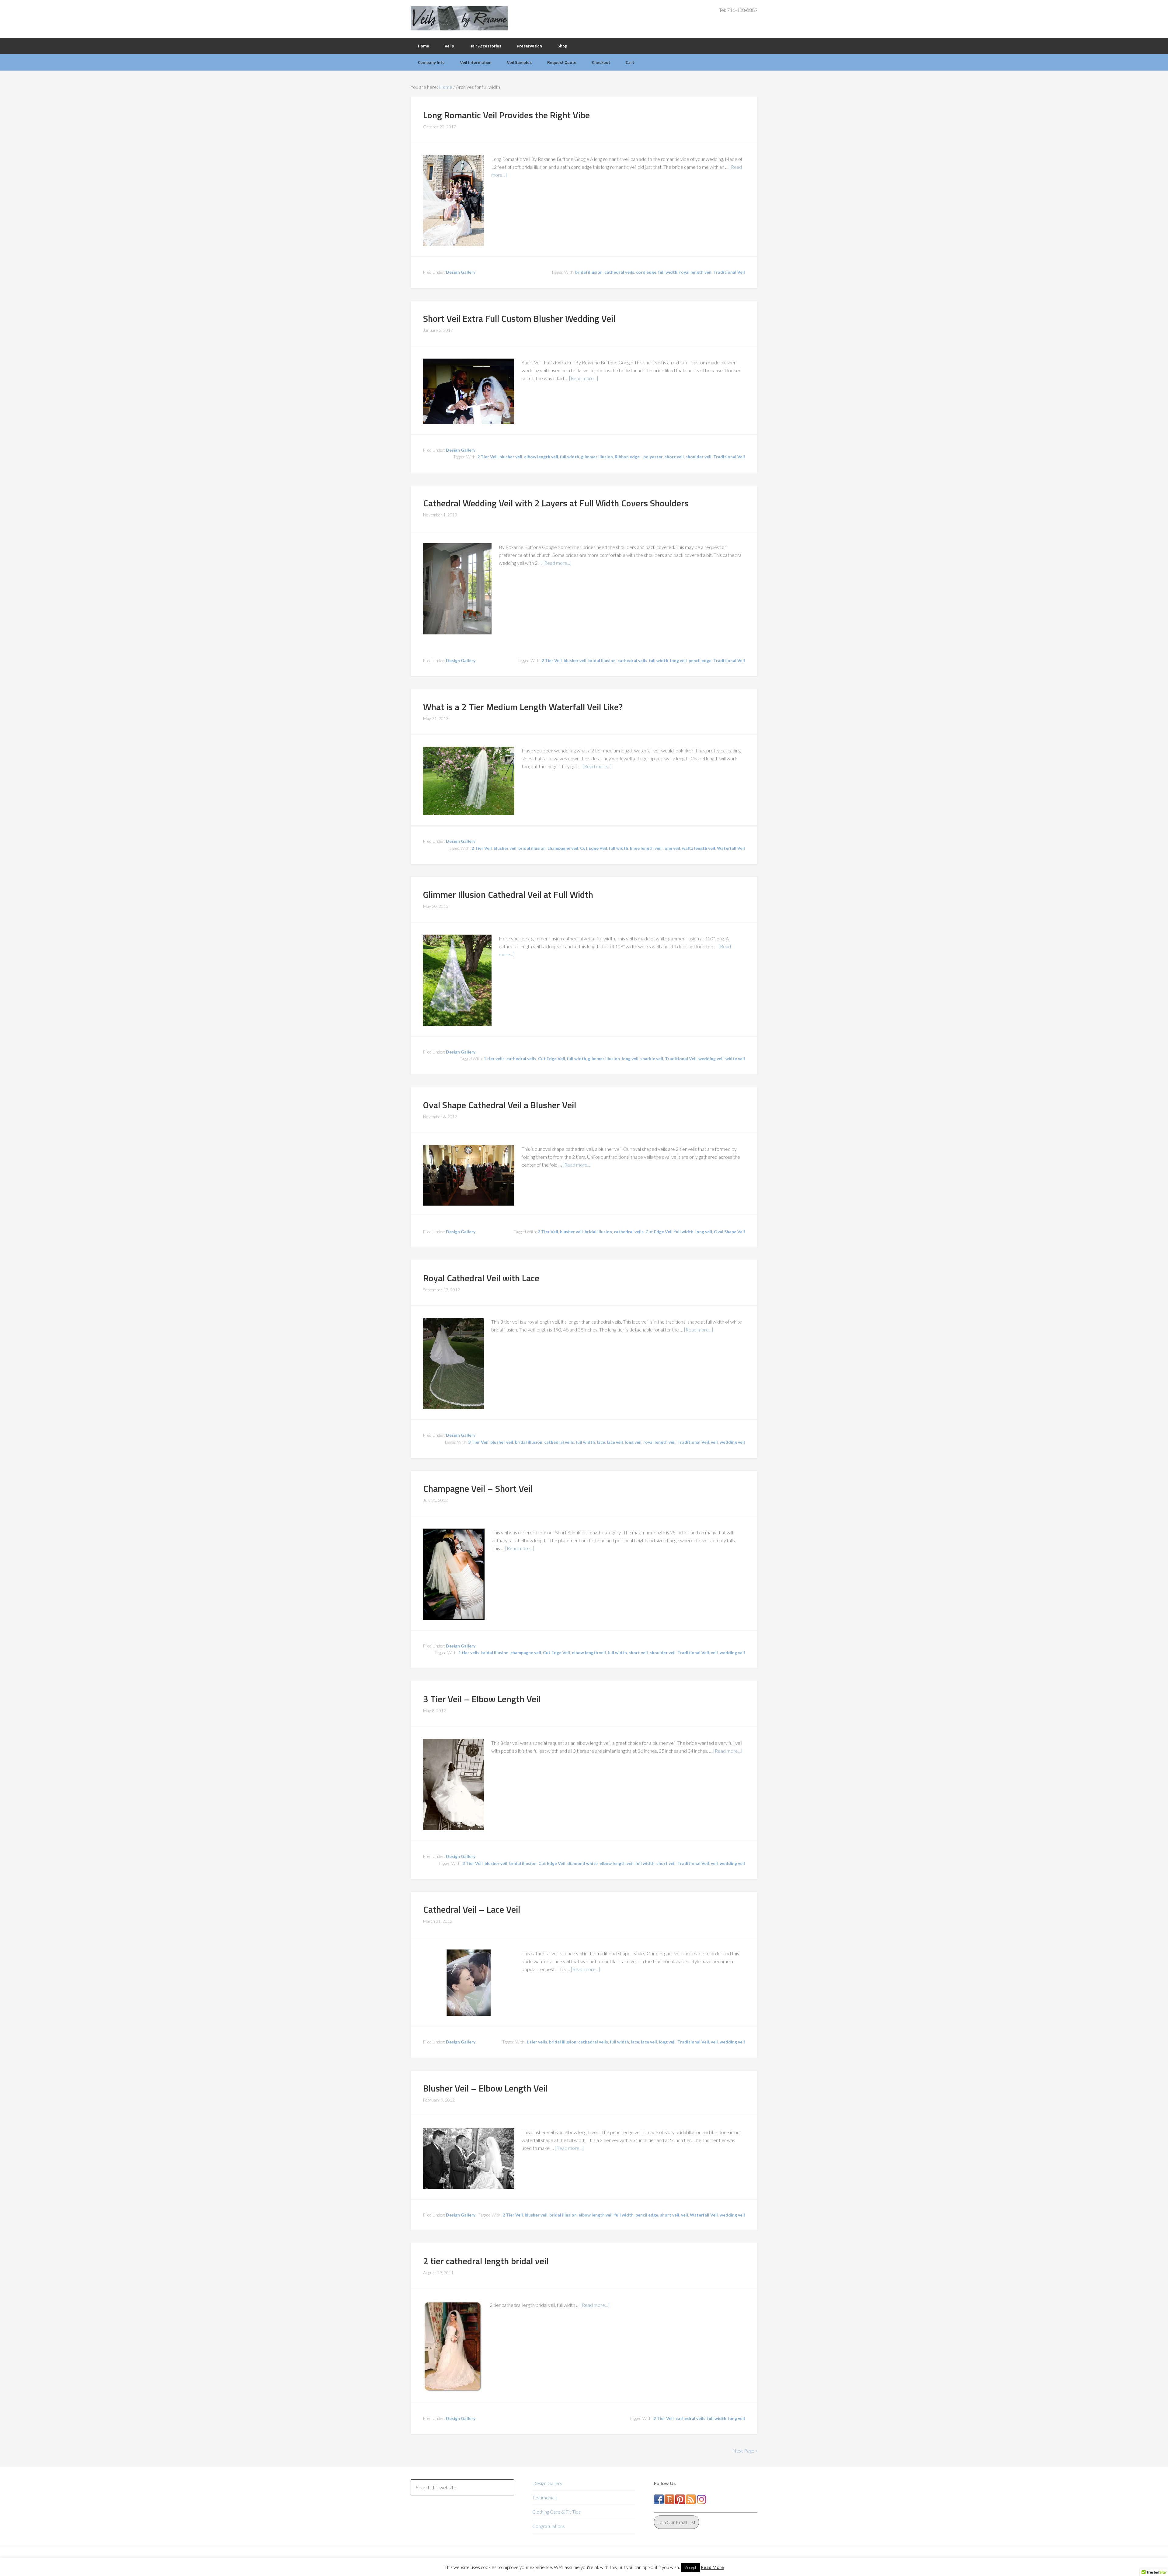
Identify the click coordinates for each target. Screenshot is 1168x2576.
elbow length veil (541, 457)
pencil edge (700, 660)
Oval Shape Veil (729, 1232)
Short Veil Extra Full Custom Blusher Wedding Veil (519, 318)
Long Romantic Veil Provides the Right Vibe (506, 115)
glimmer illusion (597, 457)
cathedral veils (619, 272)
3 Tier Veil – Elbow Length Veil (482, 1699)
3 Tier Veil (478, 1442)
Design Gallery (461, 272)
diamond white (582, 1863)
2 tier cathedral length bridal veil (486, 2261)
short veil (674, 457)
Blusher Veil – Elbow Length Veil (485, 2088)
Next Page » (745, 2451)
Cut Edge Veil (594, 848)
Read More (712, 2567)
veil (714, 1442)
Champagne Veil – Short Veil (478, 1488)
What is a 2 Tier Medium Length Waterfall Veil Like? (523, 707)
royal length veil (695, 272)
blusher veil (511, 457)
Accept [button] (691, 2567)
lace (601, 1442)
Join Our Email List (676, 2522)
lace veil (615, 1442)
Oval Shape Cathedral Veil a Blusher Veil (500, 1105)
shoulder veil (699, 457)
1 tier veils (494, 1059)
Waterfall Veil (731, 848)
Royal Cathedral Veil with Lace (481, 1278)
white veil (735, 1059)
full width (668, 272)
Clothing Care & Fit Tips (556, 2512)
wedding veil (711, 1059)
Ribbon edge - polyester (639, 457)
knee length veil (646, 848)
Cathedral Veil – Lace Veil (472, 1909)
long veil (678, 660)
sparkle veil (652, 1059)
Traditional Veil (729, 272)
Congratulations (549, 2526)
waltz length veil (699, 848)
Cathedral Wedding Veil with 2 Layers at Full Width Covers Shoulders (556, 503)
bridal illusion (589, 272)
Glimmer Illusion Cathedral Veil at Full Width (508, 894)
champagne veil (563, 848)
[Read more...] (584, 378)
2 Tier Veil (487, 457)
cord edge (646, 272)
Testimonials (545, 2497)
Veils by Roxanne (459, 18)
